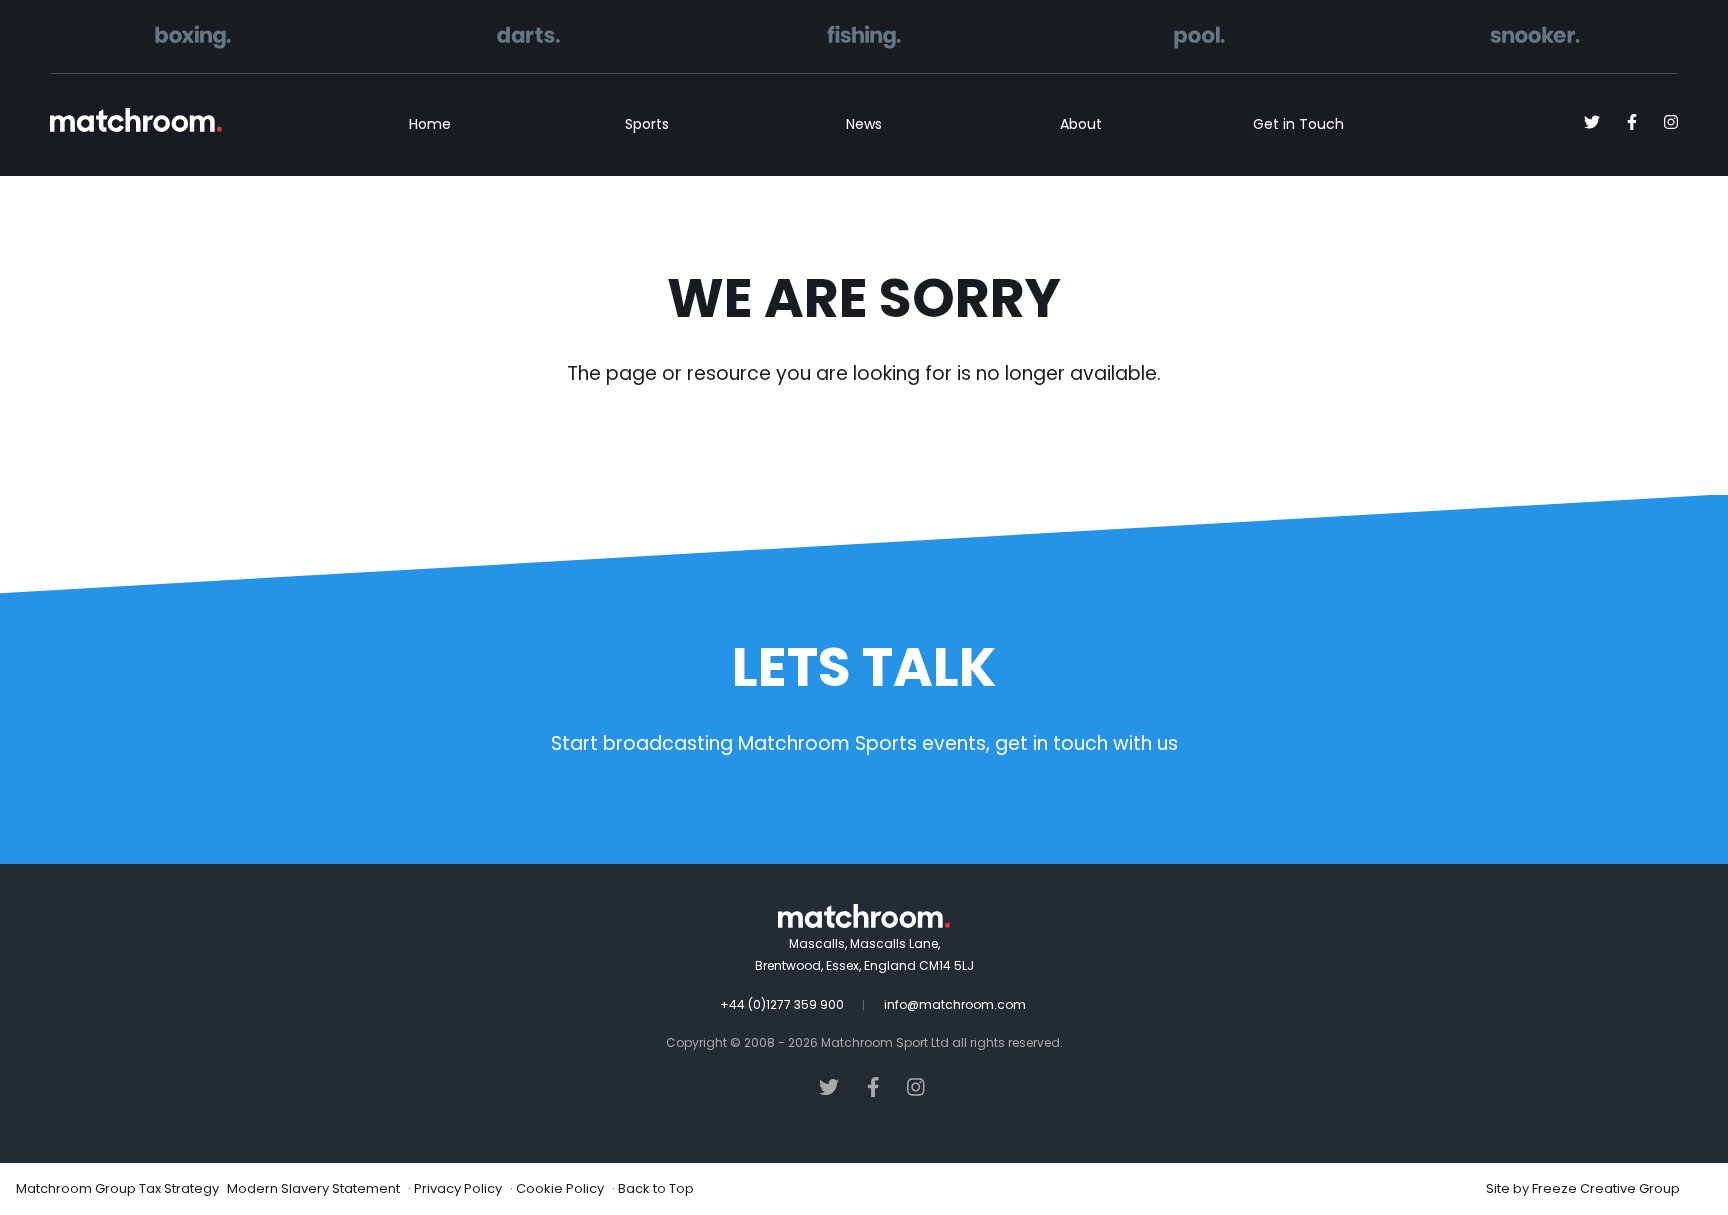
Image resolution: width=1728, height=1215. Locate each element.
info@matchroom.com (955, 1004)
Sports (647, 124)
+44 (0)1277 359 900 (782, 1004)
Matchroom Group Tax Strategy (117, 1188)
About (1081, 124)
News (864, 124)
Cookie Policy (560, 1188)
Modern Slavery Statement (313, 1188)
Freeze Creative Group (1606, 1188)
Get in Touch (1298, 124)
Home (430, 124)
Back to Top (656, 1188)
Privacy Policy (458, 1188)
